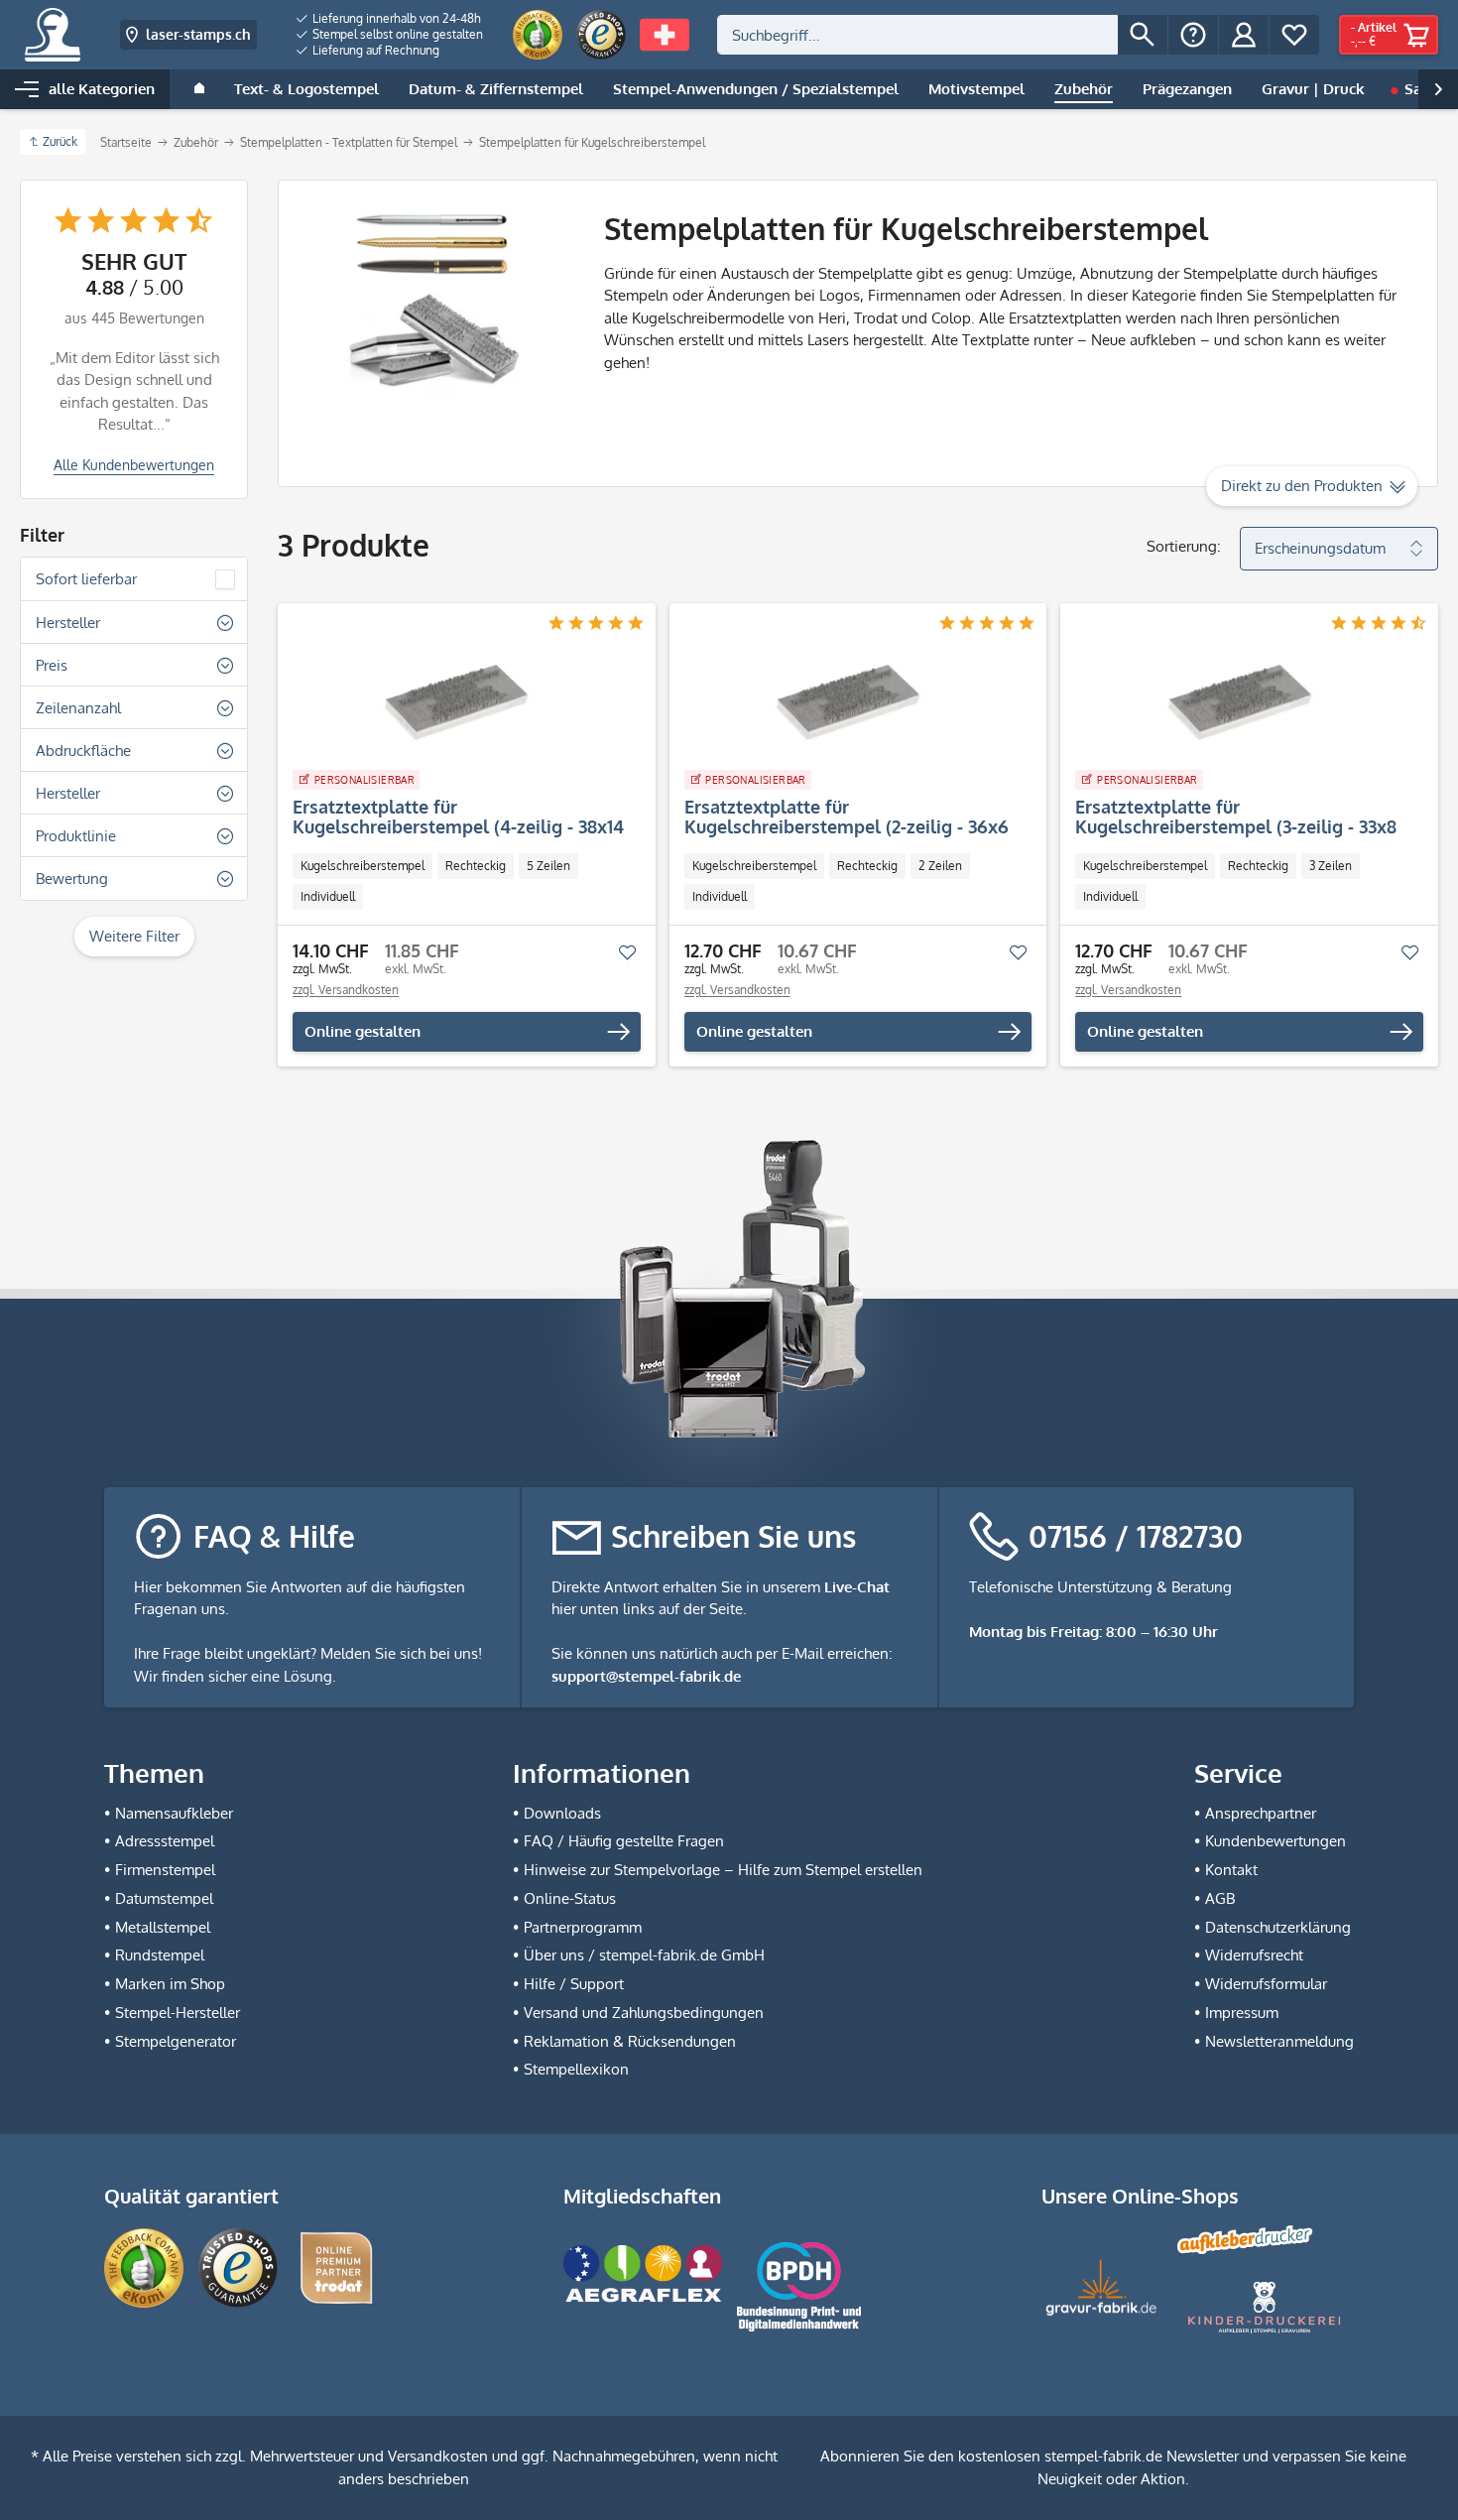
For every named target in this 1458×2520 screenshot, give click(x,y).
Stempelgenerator (176, 2041)
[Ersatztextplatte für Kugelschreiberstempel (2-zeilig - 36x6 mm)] (849, 702)
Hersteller (68, 623)
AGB (1220, 1898)
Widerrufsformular (1266, 1984)
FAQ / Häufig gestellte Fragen (624, 1841)
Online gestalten (363, 1031)
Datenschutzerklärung (1278, 1927)
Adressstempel (165, 1841)
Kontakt (1231, 1870)
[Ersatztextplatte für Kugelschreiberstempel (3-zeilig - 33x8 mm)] (1239, 702)
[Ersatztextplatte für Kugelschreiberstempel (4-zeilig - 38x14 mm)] (457, 702)
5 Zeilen (548, 866)
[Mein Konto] (1244, 35)
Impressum (1242, 2013)
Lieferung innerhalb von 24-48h (395, 18)
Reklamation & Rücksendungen (630, 2041)
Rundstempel (160, 1955)
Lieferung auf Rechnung (374, 50)
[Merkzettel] (1294, 35)
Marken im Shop (170, 1984)
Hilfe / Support (574, 1984)
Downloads (562, 1813)
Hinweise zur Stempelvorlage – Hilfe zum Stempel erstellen (723, 1870)
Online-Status (570, 1898)
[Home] (199, 89)
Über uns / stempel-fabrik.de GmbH (644, 1955)
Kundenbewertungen (1276, 1841)
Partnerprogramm (583, 1927)
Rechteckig (476, 866)
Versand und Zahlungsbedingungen (644, 2013)
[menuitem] (390, 19)
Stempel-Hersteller (178, 2013)
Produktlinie (76, 836)
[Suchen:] (917, 35)
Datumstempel (164, 1898)
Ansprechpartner (1261, 1813)
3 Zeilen (1331, 866)
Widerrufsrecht (1254, 1955)
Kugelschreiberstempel (363, 866)
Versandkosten (438, 2456)
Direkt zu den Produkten (1302, 486)
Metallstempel (163, 1927)
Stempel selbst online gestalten (396, 34)
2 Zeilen (940, 866)
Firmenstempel (165, 1870)
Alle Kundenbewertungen (134, 465)
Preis (52, 665)
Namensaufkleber (174, 1813)
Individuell (328, 896)
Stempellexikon (576, 2069)
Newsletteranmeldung (1279, 2041)
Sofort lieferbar (86, 579)
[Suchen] (1143, 35)
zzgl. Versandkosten (346, 990)
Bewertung (72, 879)
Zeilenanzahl (78, 708)
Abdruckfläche (83, 751)
